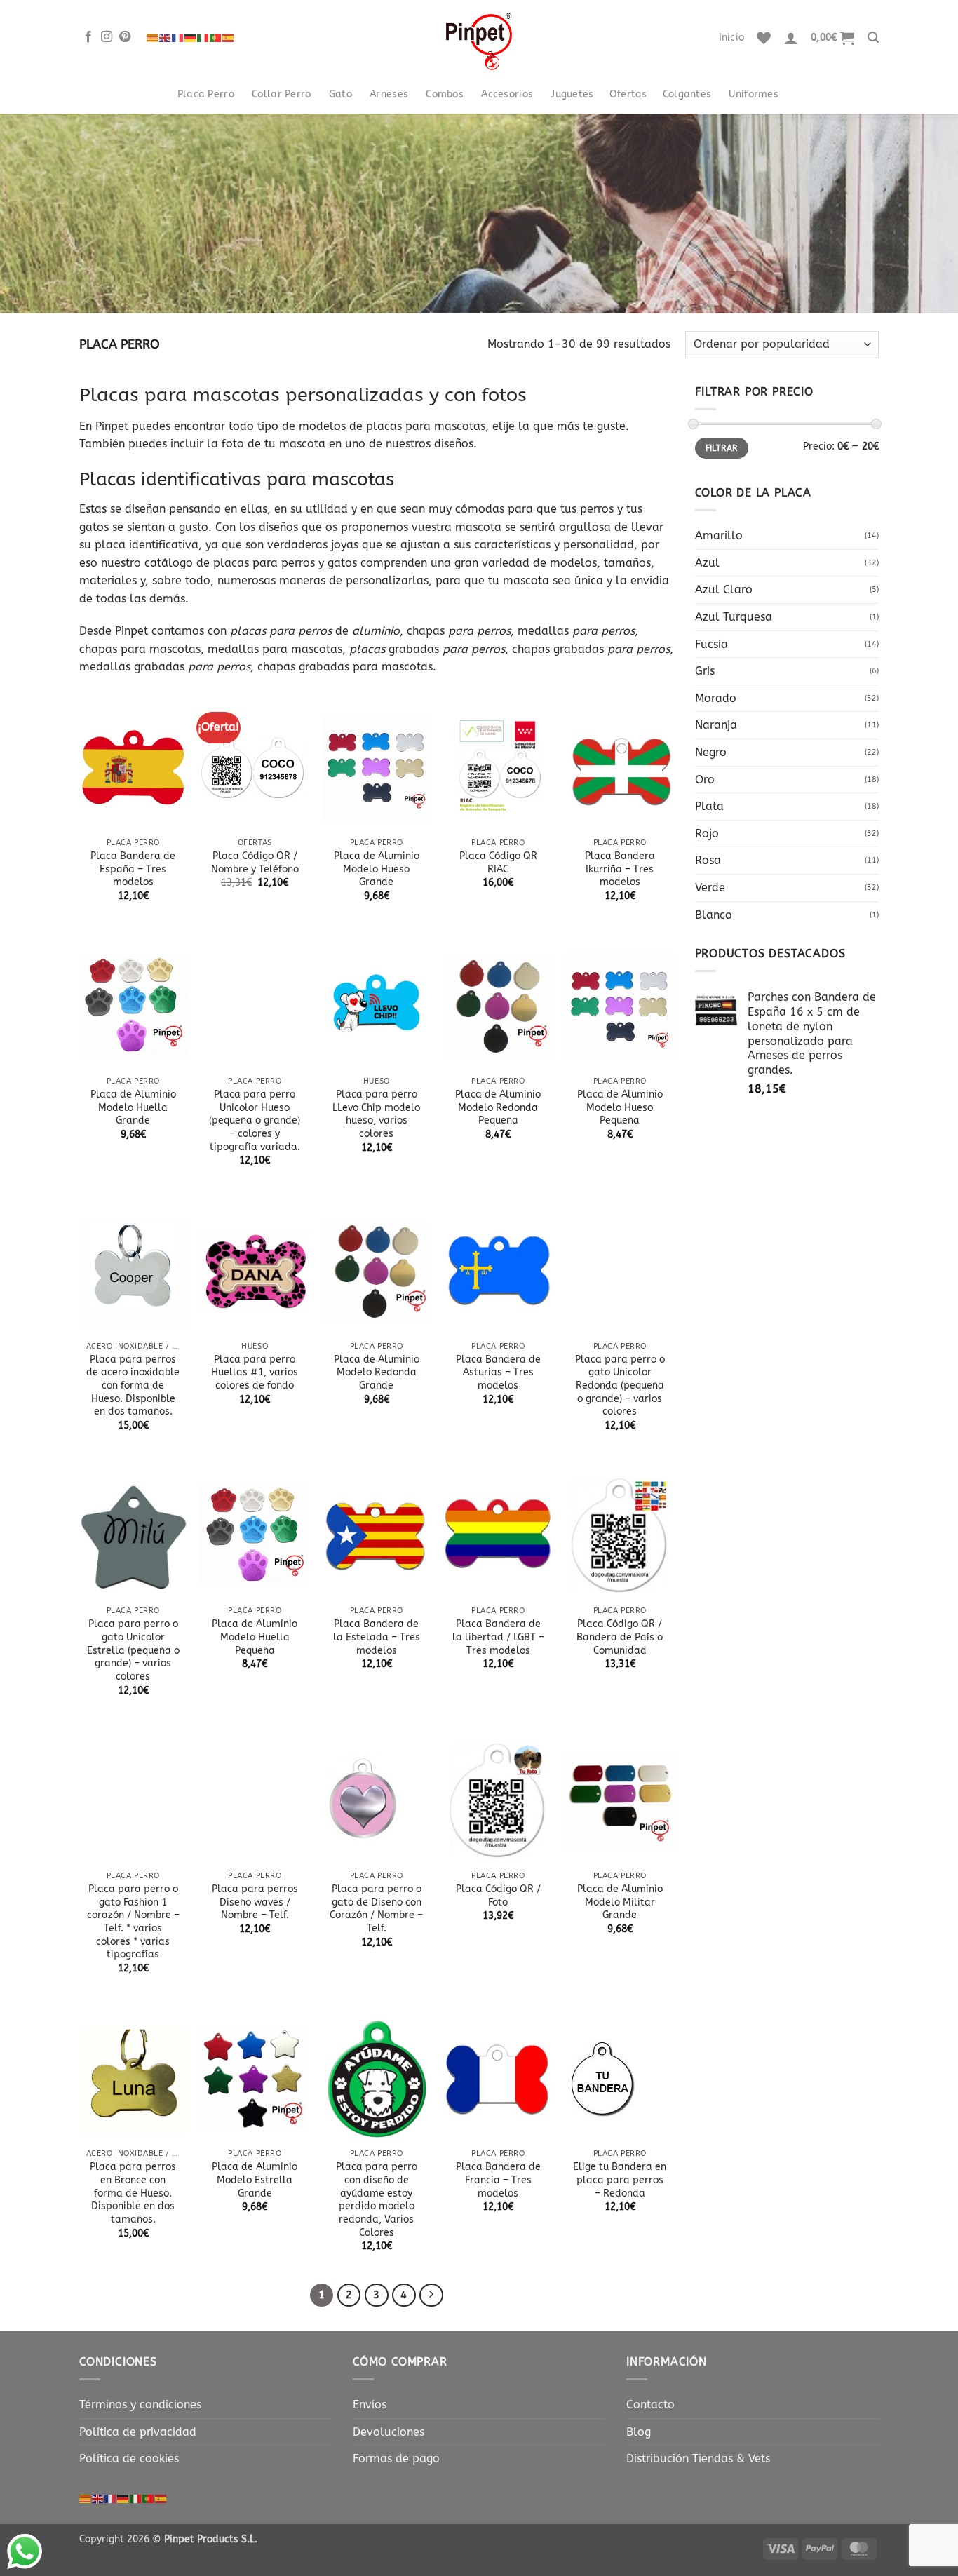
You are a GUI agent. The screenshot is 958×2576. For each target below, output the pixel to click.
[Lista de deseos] (764, 38)
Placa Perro (206, 94)
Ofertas (628, 94)
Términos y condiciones (140, 2405)
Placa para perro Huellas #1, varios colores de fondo (255, 1373)
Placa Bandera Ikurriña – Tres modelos (620, 869)
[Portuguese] (216, 38)
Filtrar (722, 448)
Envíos (370, 2405)
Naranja (716, 725)
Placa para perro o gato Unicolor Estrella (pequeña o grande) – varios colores (133, 1650)
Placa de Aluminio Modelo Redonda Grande (377, 1373)
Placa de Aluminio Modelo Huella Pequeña (255, 1637)
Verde (710, 888)
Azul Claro (724, 589)
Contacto (650, 2405)
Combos (445, 94)
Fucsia (711, 644)
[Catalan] (153, 38)
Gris (705, 671)
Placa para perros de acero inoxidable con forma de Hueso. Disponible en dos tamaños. (133, 1386)
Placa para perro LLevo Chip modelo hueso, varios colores (376, 1114)
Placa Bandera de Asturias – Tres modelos (498, 1373)
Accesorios (507, 94)
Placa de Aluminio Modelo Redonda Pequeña (498, 1107)
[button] (791, 38)
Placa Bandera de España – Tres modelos (133, 869)
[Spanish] (229, 38)
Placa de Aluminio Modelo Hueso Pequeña (620, 1107)
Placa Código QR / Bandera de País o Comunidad (620, 1637)
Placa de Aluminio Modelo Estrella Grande (255, 2180)
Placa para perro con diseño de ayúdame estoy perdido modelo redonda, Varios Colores (377, 2200)
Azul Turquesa (734, 617)
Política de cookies (129, 2459)
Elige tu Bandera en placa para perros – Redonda (620, 2180)
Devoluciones (389, 2432)
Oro (705, 780)
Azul (707, 563)
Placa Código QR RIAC (498, 863)
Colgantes (687, 94)
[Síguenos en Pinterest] (125, 37)
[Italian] (203, 38)
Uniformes (754, 94)
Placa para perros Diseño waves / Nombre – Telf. (255, 1902)
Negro (711, 752)
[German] (191, 38)
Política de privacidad (138, 2432)
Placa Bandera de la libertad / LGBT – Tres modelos (498, 1637)
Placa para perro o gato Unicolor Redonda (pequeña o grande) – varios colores (620, 1386)
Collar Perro (281, 94)
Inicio (732, 38)
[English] (166, 38)
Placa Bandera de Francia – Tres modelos (498, 2180)
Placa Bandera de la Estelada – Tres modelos (377, 1637)
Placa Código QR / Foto (498, 1896)
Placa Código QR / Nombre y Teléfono (255, 863)
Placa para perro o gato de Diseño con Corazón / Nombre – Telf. (376, 1909)
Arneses (389, 94)
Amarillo (719, 535)
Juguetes (572, 94)
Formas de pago (396, 2459)
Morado (716, 698)
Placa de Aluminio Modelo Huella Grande (133, 1107)
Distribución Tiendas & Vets (698, 2459)
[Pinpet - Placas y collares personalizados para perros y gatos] (479, 38)
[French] (178, 38)
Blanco (714, 915)
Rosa (708, 860)
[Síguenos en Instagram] (107, 37)
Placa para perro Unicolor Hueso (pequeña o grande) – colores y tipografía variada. (255, 1121)
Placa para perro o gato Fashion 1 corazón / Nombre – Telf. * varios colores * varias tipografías (133, 1922)
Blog (639, 2432)
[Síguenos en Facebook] (88, 37)
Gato (340, 94)
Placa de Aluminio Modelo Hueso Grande (377, 869)
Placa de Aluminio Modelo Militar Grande (620, 1902)
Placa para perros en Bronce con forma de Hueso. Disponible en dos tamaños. (133, 2193)
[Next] (431, 2295)
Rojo (707, 834)
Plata (709, 806)
